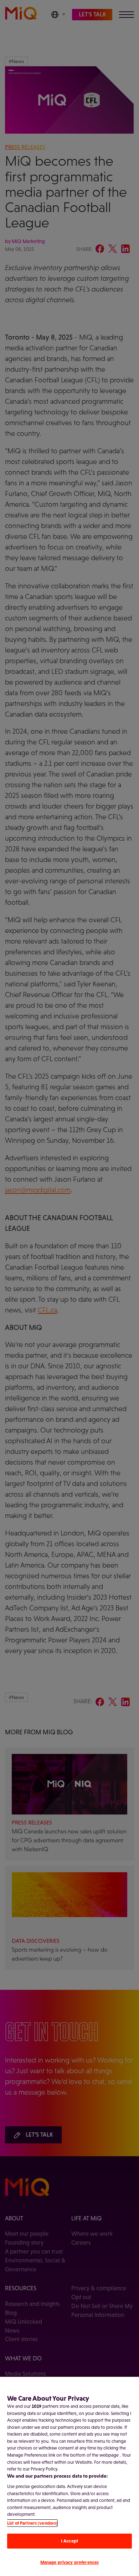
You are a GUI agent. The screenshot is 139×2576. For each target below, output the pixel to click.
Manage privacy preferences (69, 2562)
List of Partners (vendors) (32, 2523)
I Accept (69, 2541)
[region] (69, 2476)
